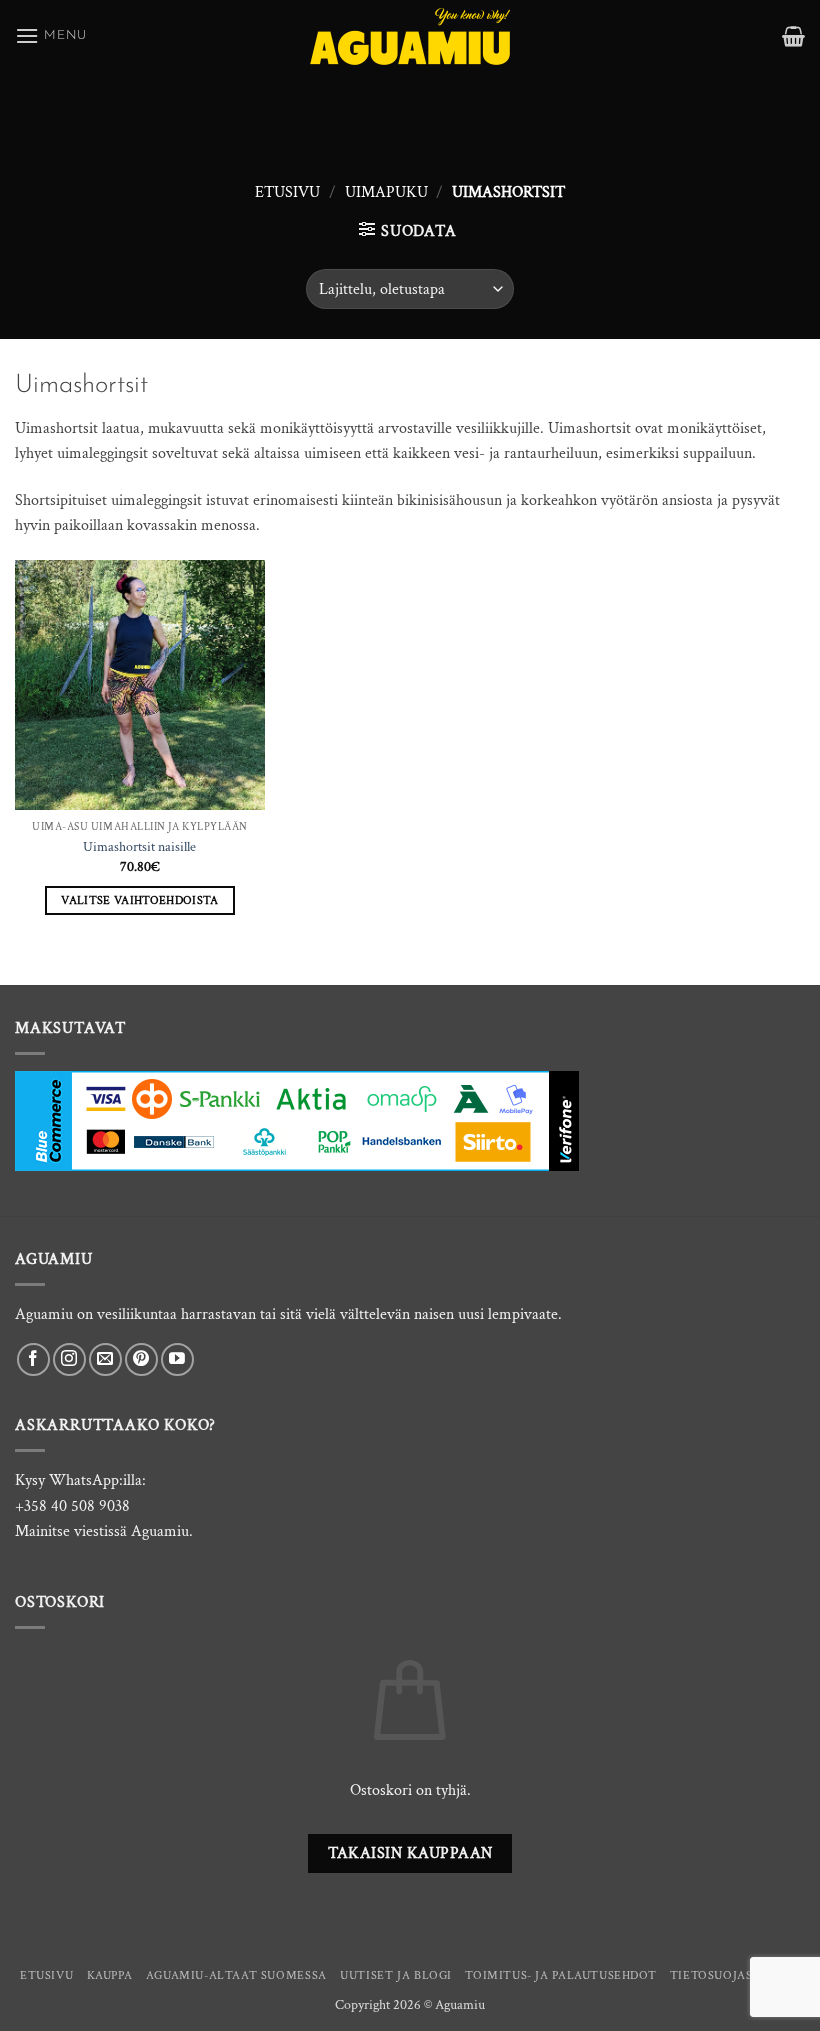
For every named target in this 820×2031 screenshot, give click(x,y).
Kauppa (110, 1975)
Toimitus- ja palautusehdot (560, 1975)
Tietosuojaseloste (735, 1975)
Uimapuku (386, 192)
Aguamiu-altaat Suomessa (236, 1975)
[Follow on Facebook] (33, 1359)
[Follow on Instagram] (69, 1359)
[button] (51, 35)
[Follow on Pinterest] (141, 1359)
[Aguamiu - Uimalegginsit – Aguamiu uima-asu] (410, 36)
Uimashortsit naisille (139, 847)
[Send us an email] (105, 1359)
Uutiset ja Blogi (396, 1975)
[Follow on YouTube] (177, 1359)
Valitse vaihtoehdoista (140, 900)
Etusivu (287, 192)
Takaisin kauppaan (410, 1853)
